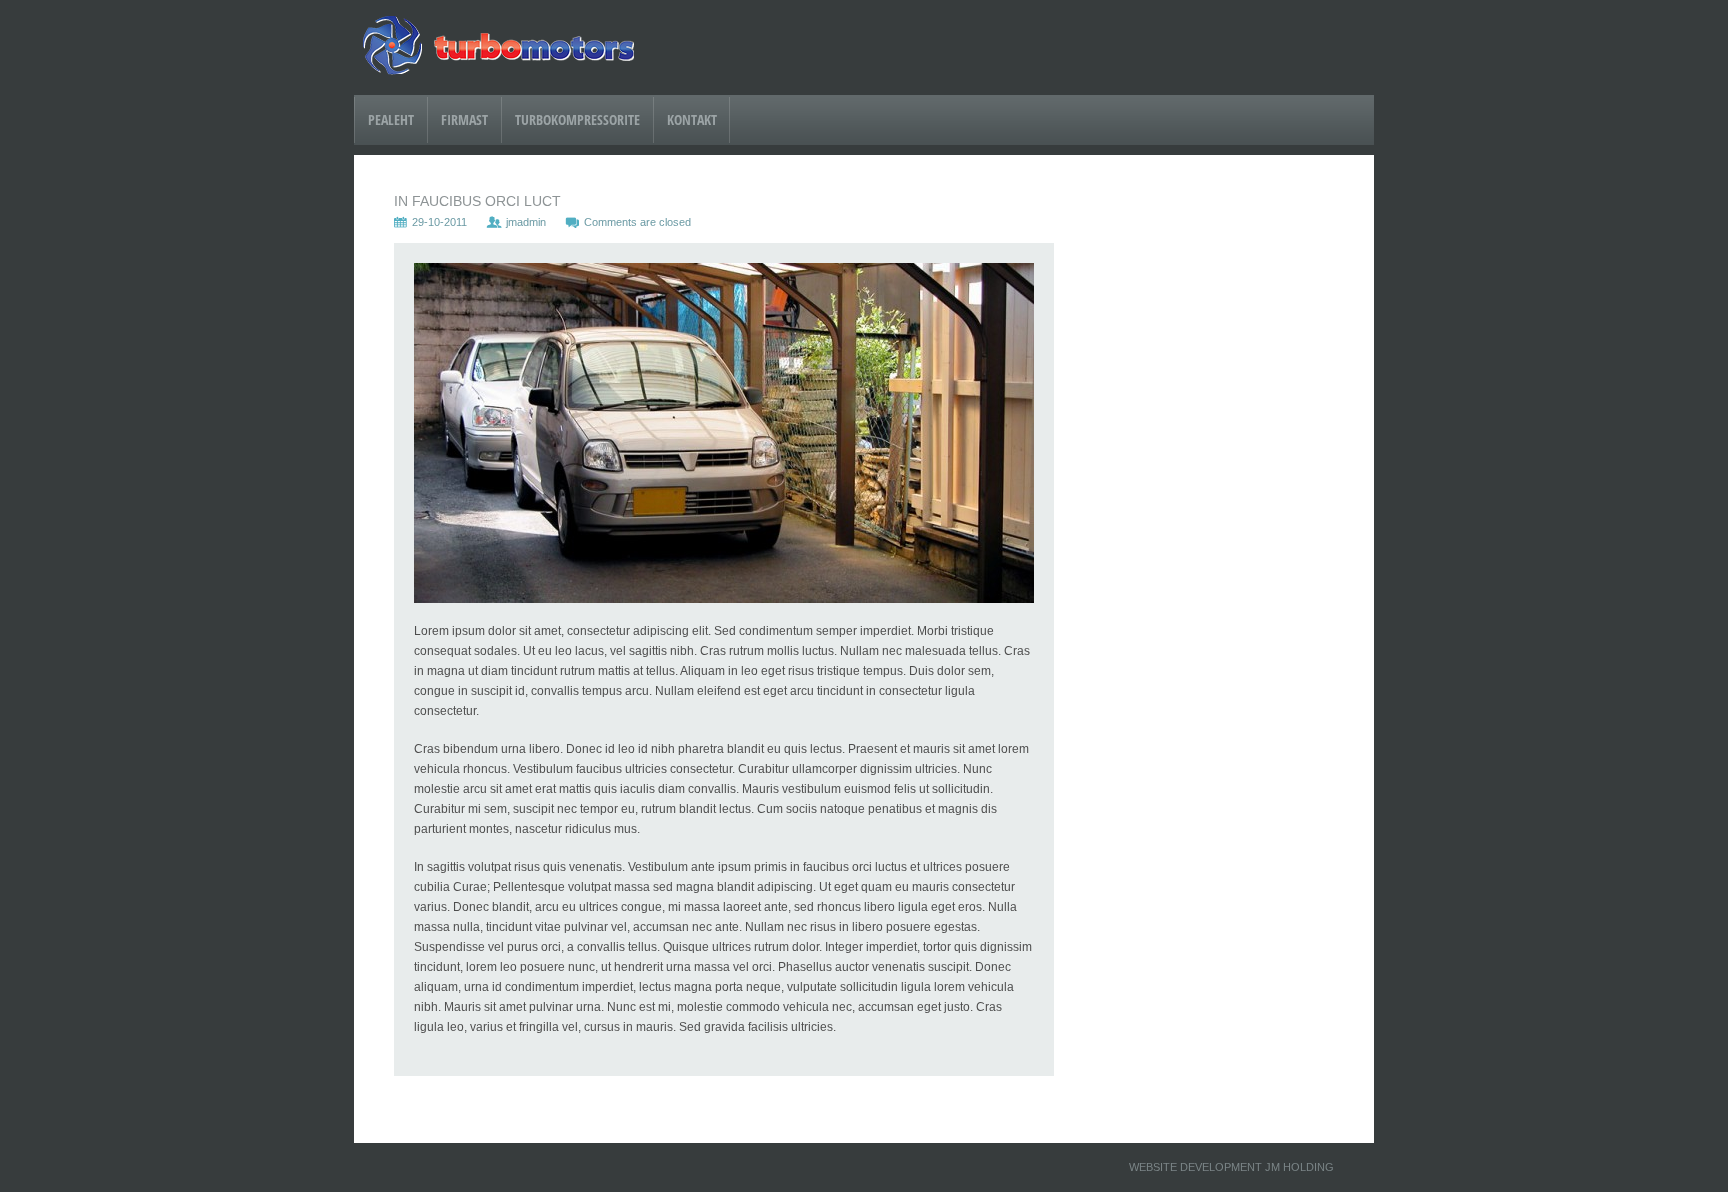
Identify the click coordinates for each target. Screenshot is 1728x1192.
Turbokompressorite (577, 119)
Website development (1195, 1167)
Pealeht (391, 119)
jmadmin (526, 222)
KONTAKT (692, 119)
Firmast (464, 119)
